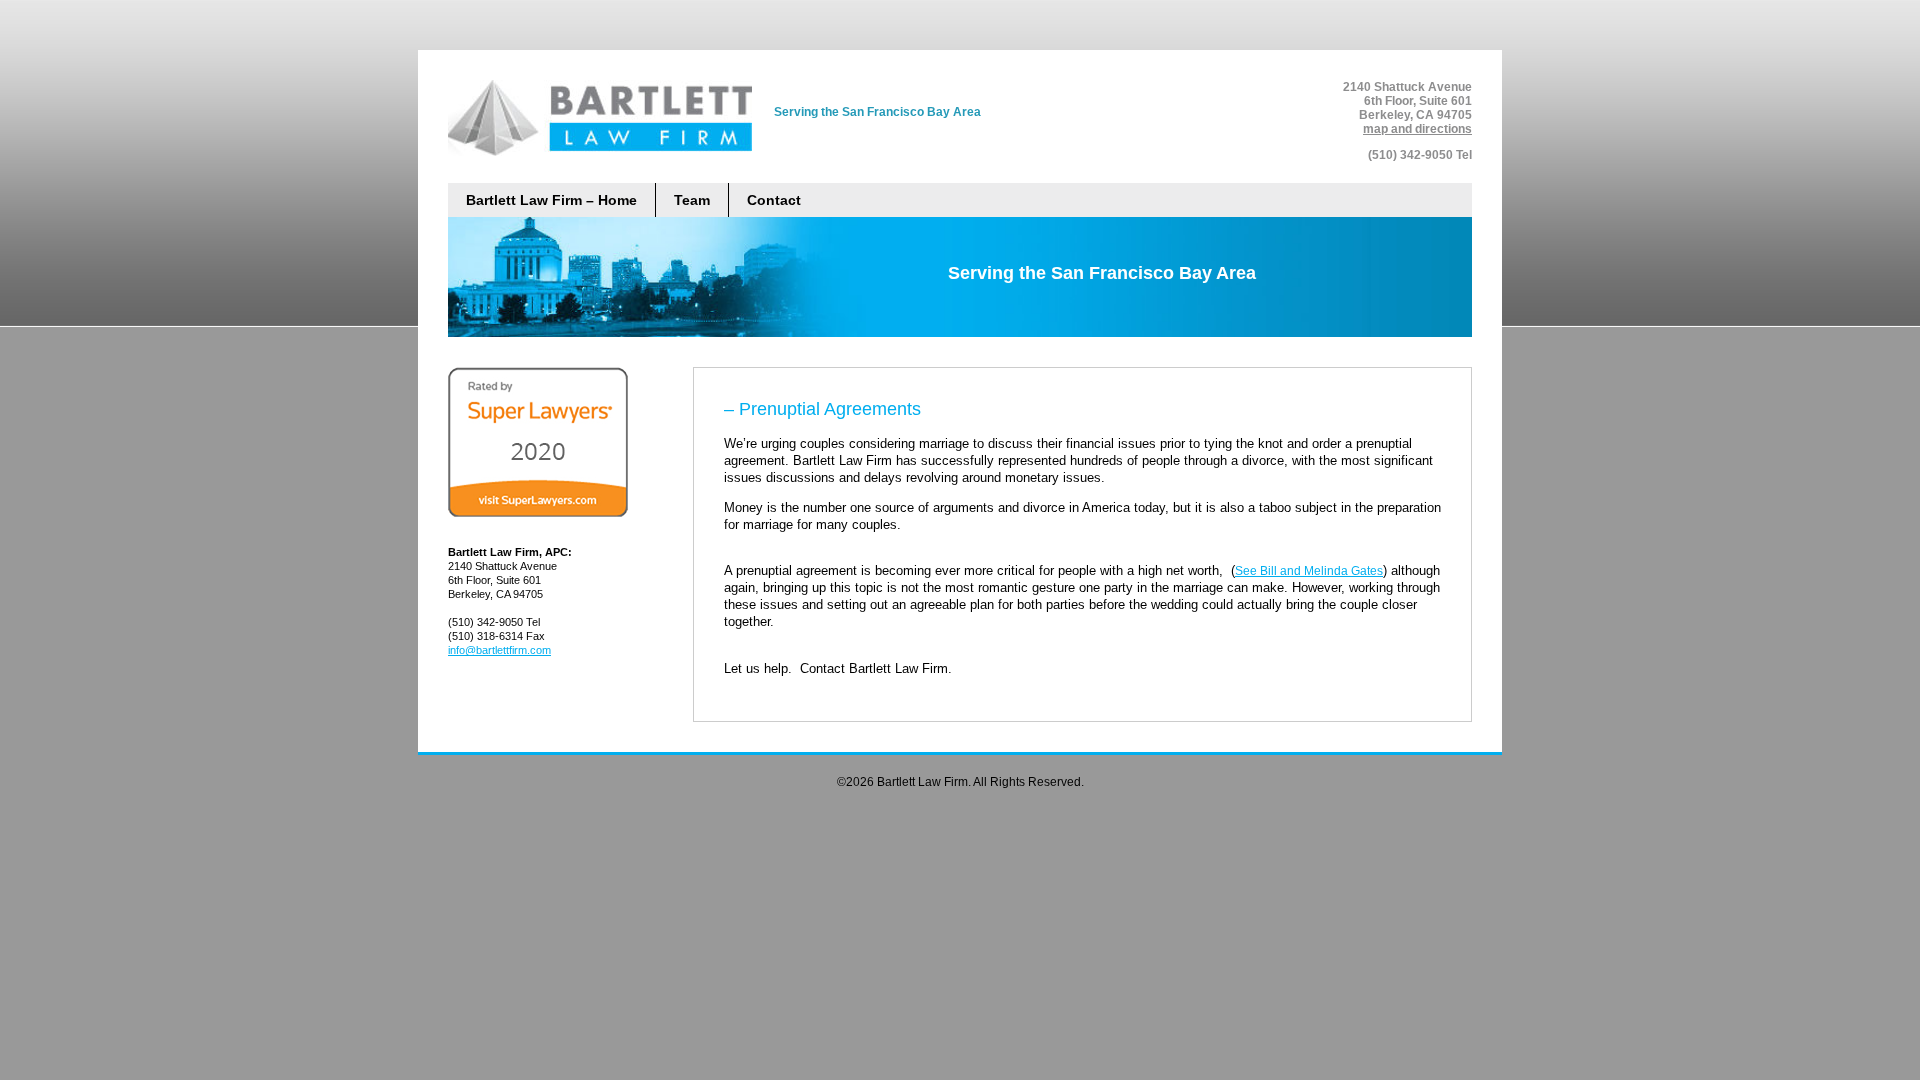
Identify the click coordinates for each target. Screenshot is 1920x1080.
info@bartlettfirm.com (499, 650)
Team (692, 200)
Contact (774, 200)
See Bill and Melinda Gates (1309, 571)
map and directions (1417, 129)
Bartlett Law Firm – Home (551, 200)
